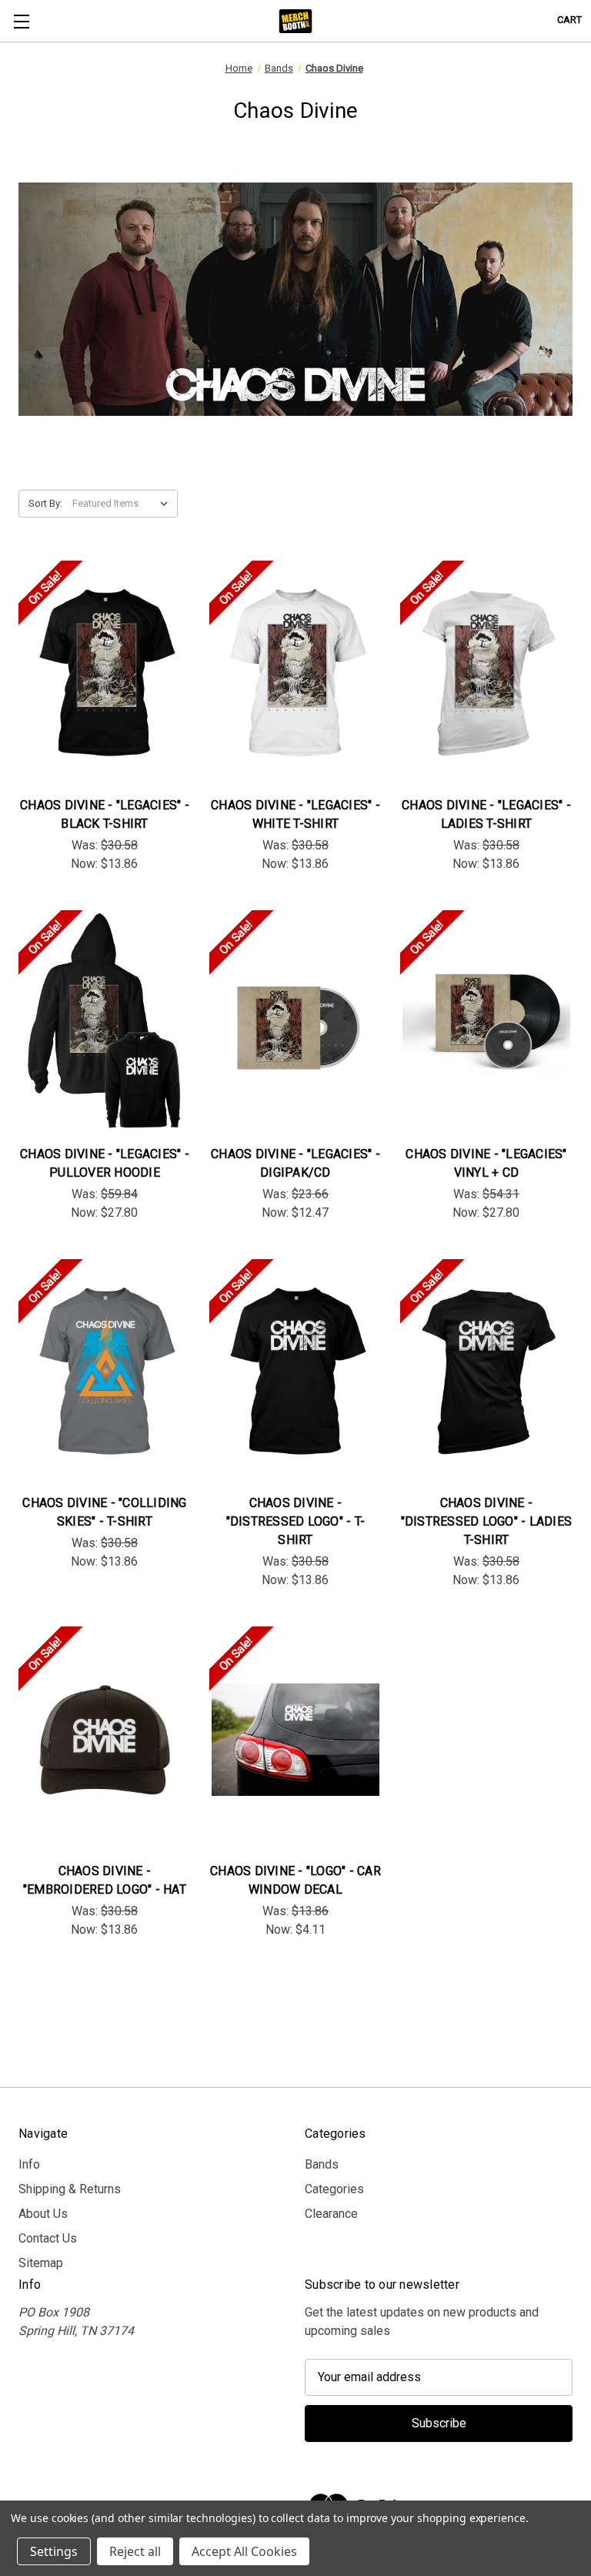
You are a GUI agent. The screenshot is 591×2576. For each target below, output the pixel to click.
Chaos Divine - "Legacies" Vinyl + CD (486, 1163)
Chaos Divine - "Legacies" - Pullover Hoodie (105, 1163)
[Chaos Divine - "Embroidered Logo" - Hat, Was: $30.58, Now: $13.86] (105, 1739)
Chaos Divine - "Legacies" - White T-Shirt (295, 814)
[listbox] (124, 504)
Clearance (331, 2214)
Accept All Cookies (244, 2551)
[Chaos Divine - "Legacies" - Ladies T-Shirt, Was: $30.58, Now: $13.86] (486, 673)
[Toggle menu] (21, 21)
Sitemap (41, 2263)
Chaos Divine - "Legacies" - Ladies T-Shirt (486, 814)
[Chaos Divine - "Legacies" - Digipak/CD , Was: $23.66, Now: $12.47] (295, 1023)
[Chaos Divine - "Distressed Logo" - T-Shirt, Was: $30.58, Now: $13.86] (295, 1372)
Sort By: (45, 503)
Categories (334, 2189)
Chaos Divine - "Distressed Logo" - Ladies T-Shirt (487, 1521)
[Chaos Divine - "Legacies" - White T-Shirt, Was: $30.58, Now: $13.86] (295, 673)
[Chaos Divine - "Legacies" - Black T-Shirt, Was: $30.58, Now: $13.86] (105, 673)
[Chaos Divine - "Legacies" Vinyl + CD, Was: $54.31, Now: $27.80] (486, 1023)
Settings (54, 2551)
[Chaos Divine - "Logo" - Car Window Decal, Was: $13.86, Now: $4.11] (295, 1739)
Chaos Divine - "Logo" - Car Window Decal (295, 1880)
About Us (43, 2214)
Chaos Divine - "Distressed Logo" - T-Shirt (296, 1521)
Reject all (135, 2551)
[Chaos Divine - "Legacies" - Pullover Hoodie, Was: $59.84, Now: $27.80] (105, 1023)
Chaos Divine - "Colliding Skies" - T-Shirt (104, 1512)
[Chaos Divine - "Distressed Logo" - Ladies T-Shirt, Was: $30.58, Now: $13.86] (486, 1372)
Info (29, 2164)
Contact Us (48, 2238)
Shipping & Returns (70, 2189)
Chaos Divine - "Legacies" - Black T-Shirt (105, 814)
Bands (322, 2164)
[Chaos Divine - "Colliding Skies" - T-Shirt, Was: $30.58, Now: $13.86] (105, 1372)
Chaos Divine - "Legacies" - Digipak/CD (295, 1163)
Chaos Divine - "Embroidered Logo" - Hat (105, 1880)
